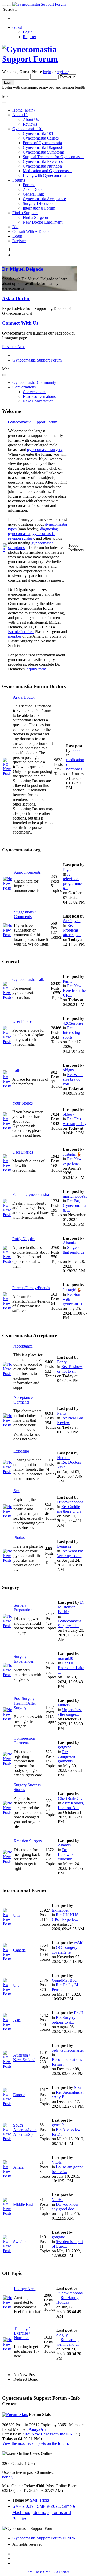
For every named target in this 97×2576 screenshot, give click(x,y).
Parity (68, 981)
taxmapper (60, 1910)
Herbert (63, 1458)
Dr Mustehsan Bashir (71, 1607)
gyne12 (58, 2125)
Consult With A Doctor (31, 231)
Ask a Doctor (34, 189)
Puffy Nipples (24, 1239)
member (15, 636)
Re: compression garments (68, 1756)
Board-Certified (21, 632)
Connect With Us (20, 323)
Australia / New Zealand (24, 2057)
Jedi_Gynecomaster (68, 2050)
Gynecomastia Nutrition (42, 166)
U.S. (17, 1985)
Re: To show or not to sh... (70, 1369)
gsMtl (79, 1943)
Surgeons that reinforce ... (74, 1252)
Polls (16, 1070)
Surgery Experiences (24, 1659)
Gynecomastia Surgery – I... (70, 1623)
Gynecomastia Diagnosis (43, 147)
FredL (79, 2013)
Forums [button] (19, 180)
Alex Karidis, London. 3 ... (71, 1805)
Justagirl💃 (72, 1154)
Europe (19, 2095)
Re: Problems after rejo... (72, 930)
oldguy (69, 1070)
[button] (10, 347)
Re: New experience (72, 1161)
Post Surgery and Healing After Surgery (28, 1703)
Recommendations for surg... (67, 2062)
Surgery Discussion (39, 203)
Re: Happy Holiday (67, 2300)
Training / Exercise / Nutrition (22, 2333)
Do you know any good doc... (65, 2207)
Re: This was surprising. (75, 1121)
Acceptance (23, 1346)
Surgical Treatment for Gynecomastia (53, 157)
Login (28, 32)
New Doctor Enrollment (43, 222)
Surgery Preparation (23, 1608)
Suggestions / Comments (25, 914)
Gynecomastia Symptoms (44, 152)
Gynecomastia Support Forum (33, 422)
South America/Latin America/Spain (25, 2130)
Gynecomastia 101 (38, 133)
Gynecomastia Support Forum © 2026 (44, 2538)
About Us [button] (20, 115)
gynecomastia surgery (45, 450)
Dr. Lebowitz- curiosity (66, 1854)
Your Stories (23, 1103)
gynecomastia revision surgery (31, 536)
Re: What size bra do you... (73, 1079)
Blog (16, 227)
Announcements (27, 872)
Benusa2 (64, 1546)
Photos (19, 1537)
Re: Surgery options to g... (64, 2020)
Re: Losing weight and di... (69, 2342)
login (47, 72)
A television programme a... (72, 881)
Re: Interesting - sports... (73, 1033)
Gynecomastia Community (34, 382)
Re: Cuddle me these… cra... (71, 1509)
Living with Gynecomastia (44, 175)
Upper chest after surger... (70, 1712)
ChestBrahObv (70, 1798)
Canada (19, 1950)
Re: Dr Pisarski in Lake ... (71, 1668)
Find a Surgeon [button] (25, 213)
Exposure (21, 1451)
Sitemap (41, 2513)
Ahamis (69, 1243)
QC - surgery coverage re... (65, 1950)
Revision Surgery (28, 1841)
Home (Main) (24, 110)
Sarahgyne (72, 921)
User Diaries (23, 1152)
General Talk (33, 194)
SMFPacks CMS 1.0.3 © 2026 (49, 2572)
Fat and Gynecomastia (31, 1194)
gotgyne (65, 1747)
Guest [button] (17, 27)
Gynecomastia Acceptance (44, 199)
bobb (76, 750)
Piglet (68, 869)
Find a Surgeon (35, 217)
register (62, 72)
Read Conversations (39, 396)
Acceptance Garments (23, 1400)
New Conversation (38, 401)
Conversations (34, 392)
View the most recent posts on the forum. (35, 2443)
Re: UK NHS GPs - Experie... (65, 1917)
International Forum (39, 208)
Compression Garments (24, 1741)
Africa (18, 2167)
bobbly (8, 2477)
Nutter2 (64, 1705)
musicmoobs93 (75, 1196)
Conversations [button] (24, 387)
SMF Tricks (40, 2500)
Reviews (30, 124)
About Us (31, 119)
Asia (17, 2020)
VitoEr (57, 2162)
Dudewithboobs (70, 1502)
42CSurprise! (74, 1023)
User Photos (22, 1021)
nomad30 (66, 1658)
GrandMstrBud (64, 1980)
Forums (29, 185)
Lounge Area (25, 2289)
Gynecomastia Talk (28, 979)
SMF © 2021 (48, 2506)
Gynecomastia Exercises (43, 161)
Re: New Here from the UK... (74, 991)
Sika (78, 2088)
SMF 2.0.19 (23, 2506)
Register (29, 37)
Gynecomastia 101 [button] (28, 129)
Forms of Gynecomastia (42, 143)
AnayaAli (37, 2429)
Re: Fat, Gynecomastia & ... (74, 1206)
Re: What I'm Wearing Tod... (70, 1553)
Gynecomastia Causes (41, 138)
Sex (17, 1491)
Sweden (20, 2242)
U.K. (17, 1915)
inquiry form (36, 669)
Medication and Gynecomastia (48, 171)
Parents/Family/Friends (31, 1288)
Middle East (23, 2204)
